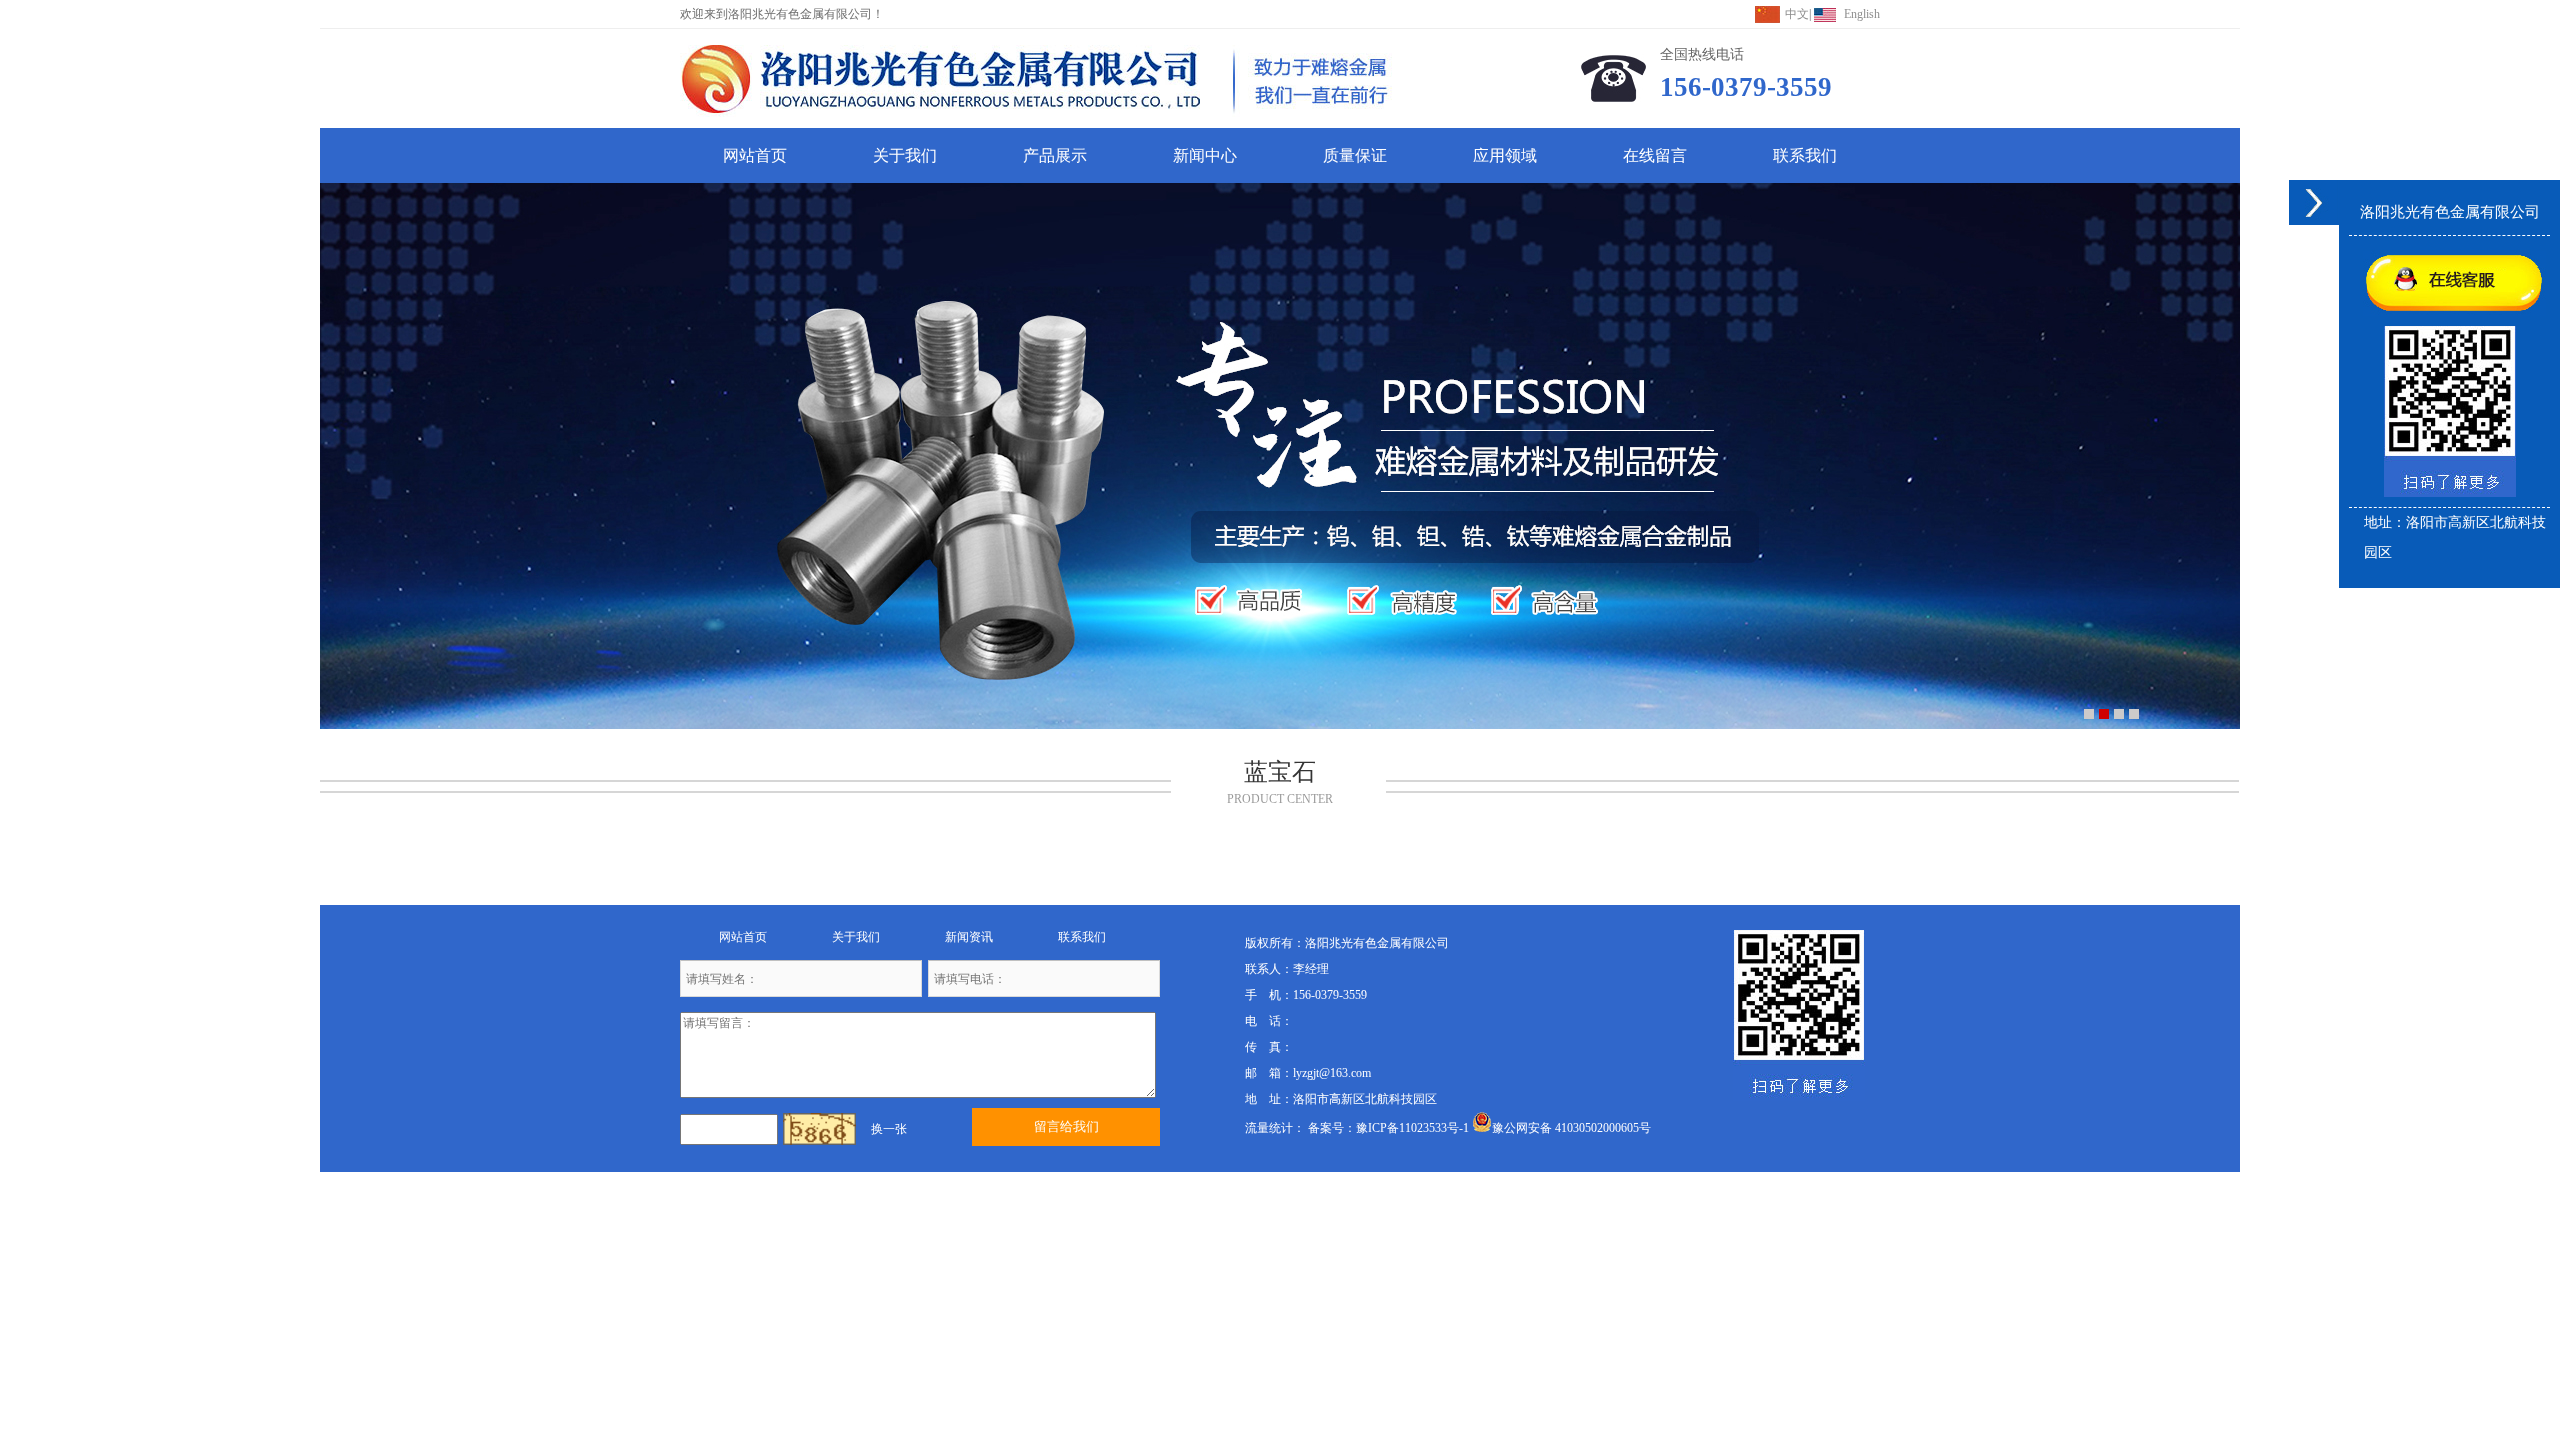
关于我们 (905, 155)
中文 (1797, 14)
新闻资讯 (969, 937)
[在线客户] (2314, 202)
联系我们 (1805, 155)
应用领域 (1505, 155)
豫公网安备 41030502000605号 (1571, 1128)
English (1862, 14)
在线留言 (1655, 155)
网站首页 (755, 155)
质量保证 (1355, 155)
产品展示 (1055, 155)
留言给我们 (1066, 1126)
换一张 (889, 1129)
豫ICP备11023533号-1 (1412, 1128)
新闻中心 (1205, 155)
